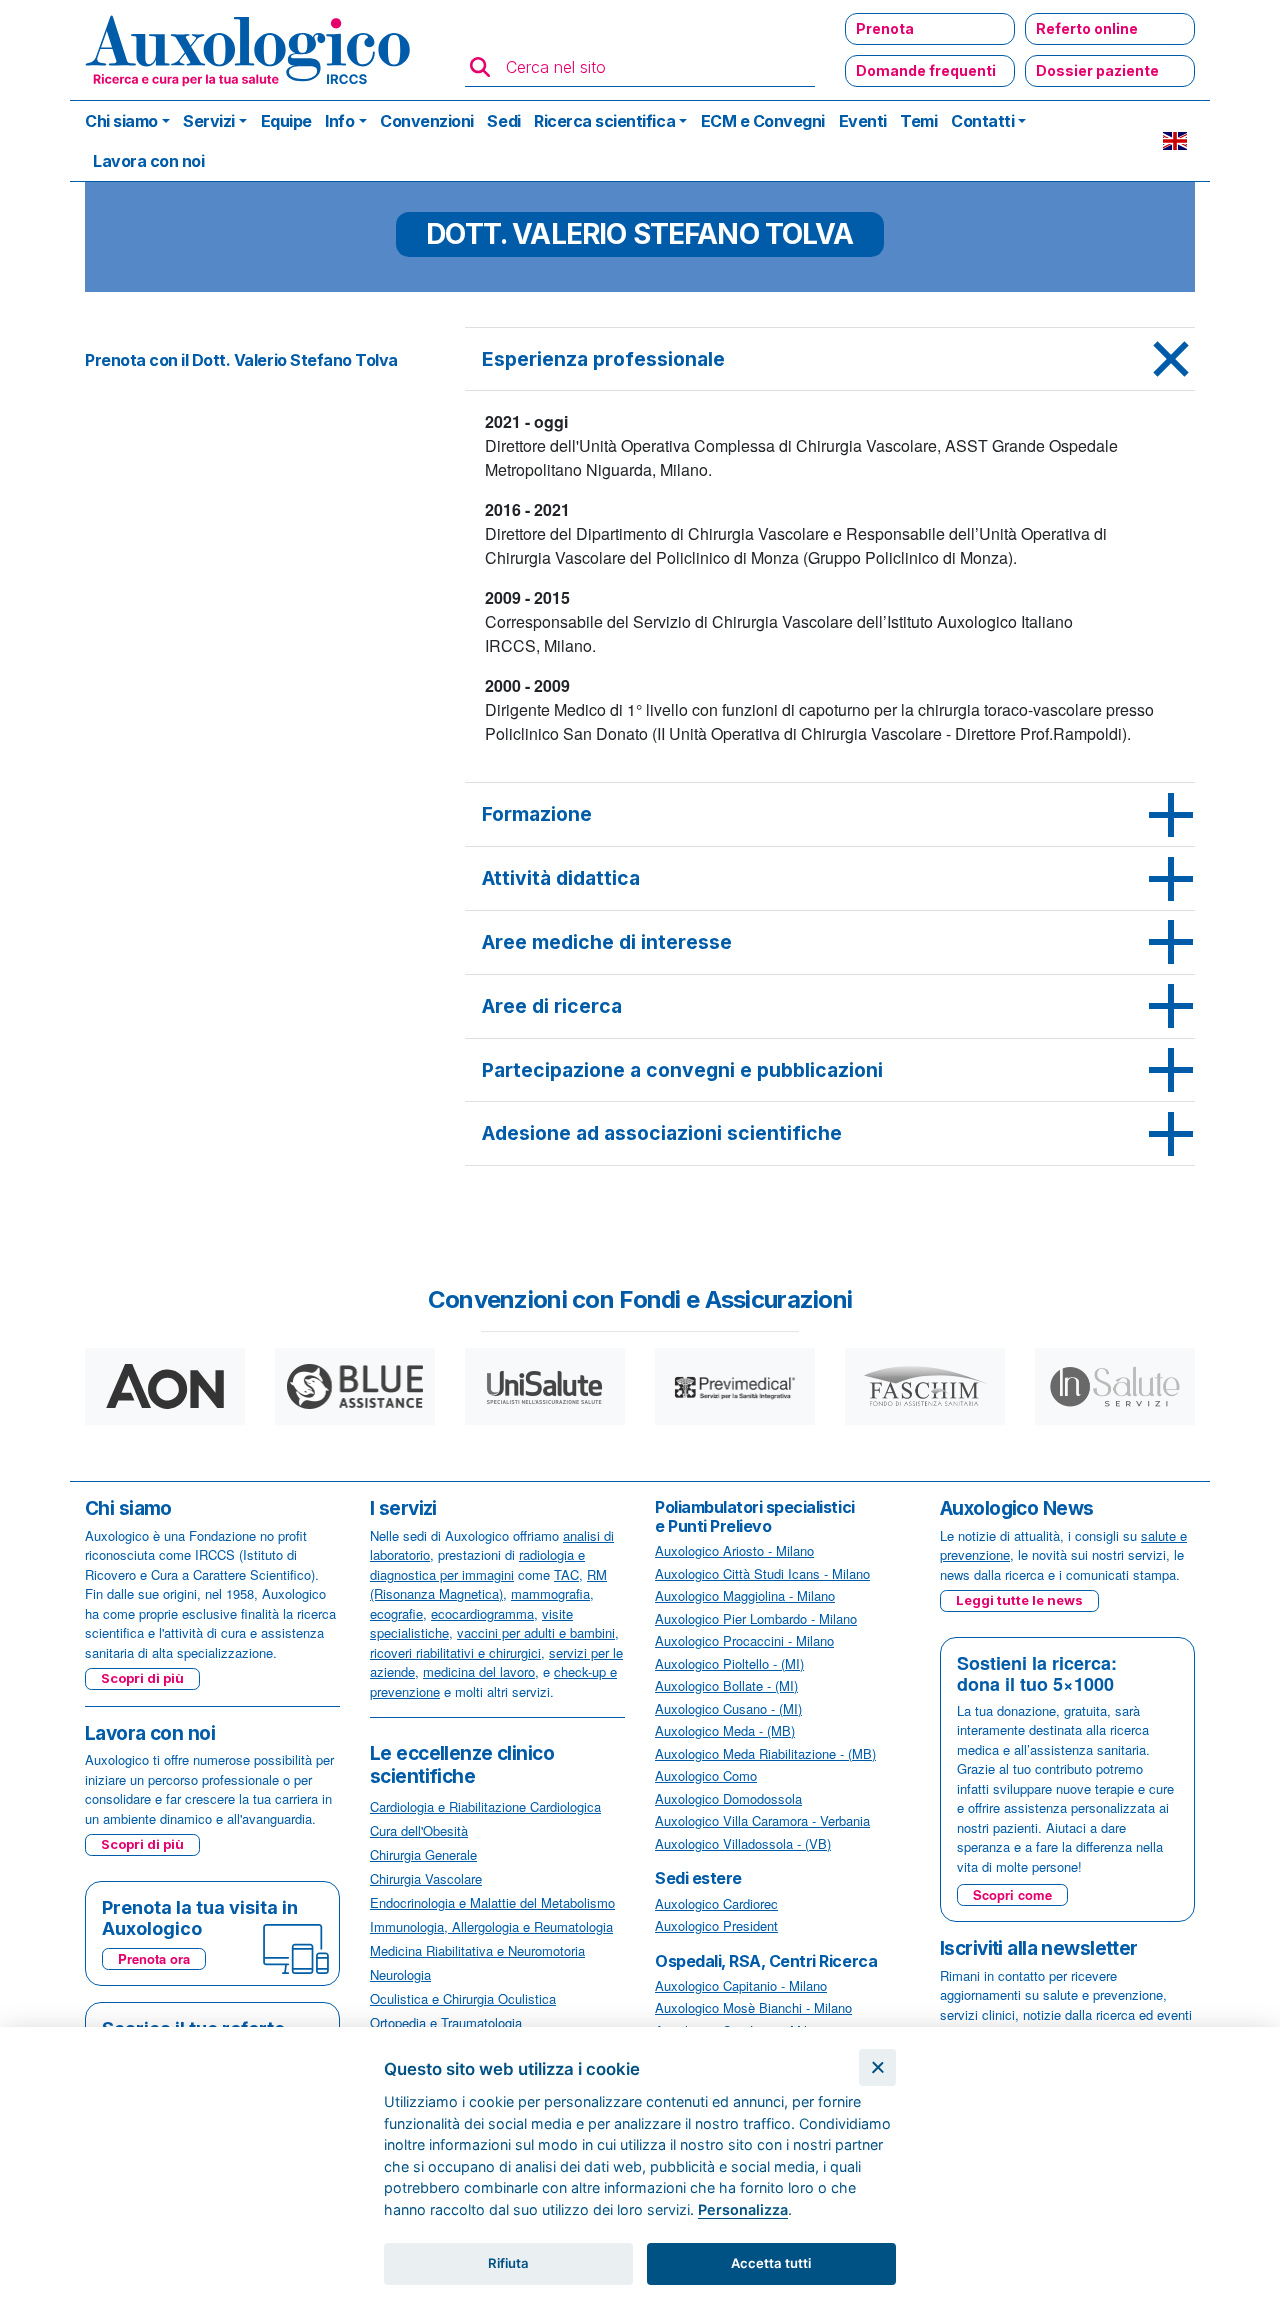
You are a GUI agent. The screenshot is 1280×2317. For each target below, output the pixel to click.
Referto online (1087, 28)
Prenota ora (154, 1958)
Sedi (503, 121)
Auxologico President (716, 1925)
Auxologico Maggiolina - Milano (745, 1595)
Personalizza (743, 2209)
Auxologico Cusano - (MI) (728, 1708)
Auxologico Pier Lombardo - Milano (756, 1618)
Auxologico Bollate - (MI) (726, 1685)
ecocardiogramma (482, 1613)
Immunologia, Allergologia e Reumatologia (491, 1926)
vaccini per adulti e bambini (536, 1632)
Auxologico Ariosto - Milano (734, 1550)
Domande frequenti (926, 70)
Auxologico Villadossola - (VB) (743, 1843)
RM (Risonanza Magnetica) (488, 1584)
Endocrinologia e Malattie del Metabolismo (492, 1902)
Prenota (885, 28)
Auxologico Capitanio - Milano (741, 1985)
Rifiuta (508, 2263)
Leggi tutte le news (1019, 1600)
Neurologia (400, 1974)
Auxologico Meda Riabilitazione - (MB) (765, 1753)
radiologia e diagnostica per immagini (477, 1564)
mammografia (550, 1593)
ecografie (396, 1613)
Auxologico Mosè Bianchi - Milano (753, 2007)
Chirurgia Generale (423, 1854)
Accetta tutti (771, 2263)
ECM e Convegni (763, 121)
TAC (566, 1574)
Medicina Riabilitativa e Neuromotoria (477, 1950)
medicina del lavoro (479, 1671)
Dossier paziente (1097, 70)
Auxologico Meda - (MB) (725, 1730)
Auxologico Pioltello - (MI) (729, 1663)
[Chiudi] (877, 2067)
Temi (918, 121)
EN (1175, 141)
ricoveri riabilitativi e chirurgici (455, 1652)
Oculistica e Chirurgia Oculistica (463, 1998)
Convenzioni (427, 121)
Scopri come (1012, 1894)
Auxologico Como (706, 1775)
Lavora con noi (148, 161)
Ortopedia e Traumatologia (446, 2022)
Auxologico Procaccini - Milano (744, 1640)
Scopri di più (142, 1678)
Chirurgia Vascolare (426, 1878)
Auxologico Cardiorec (716, 1903)
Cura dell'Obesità (419, 1830)
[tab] (830, 360)
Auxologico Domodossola (728, 1798)
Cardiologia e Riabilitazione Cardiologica (485, 1806)
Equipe (286, 121)
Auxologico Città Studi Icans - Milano (762, 1573)
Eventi (863, 121)
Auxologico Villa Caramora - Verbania (762, 1820)
